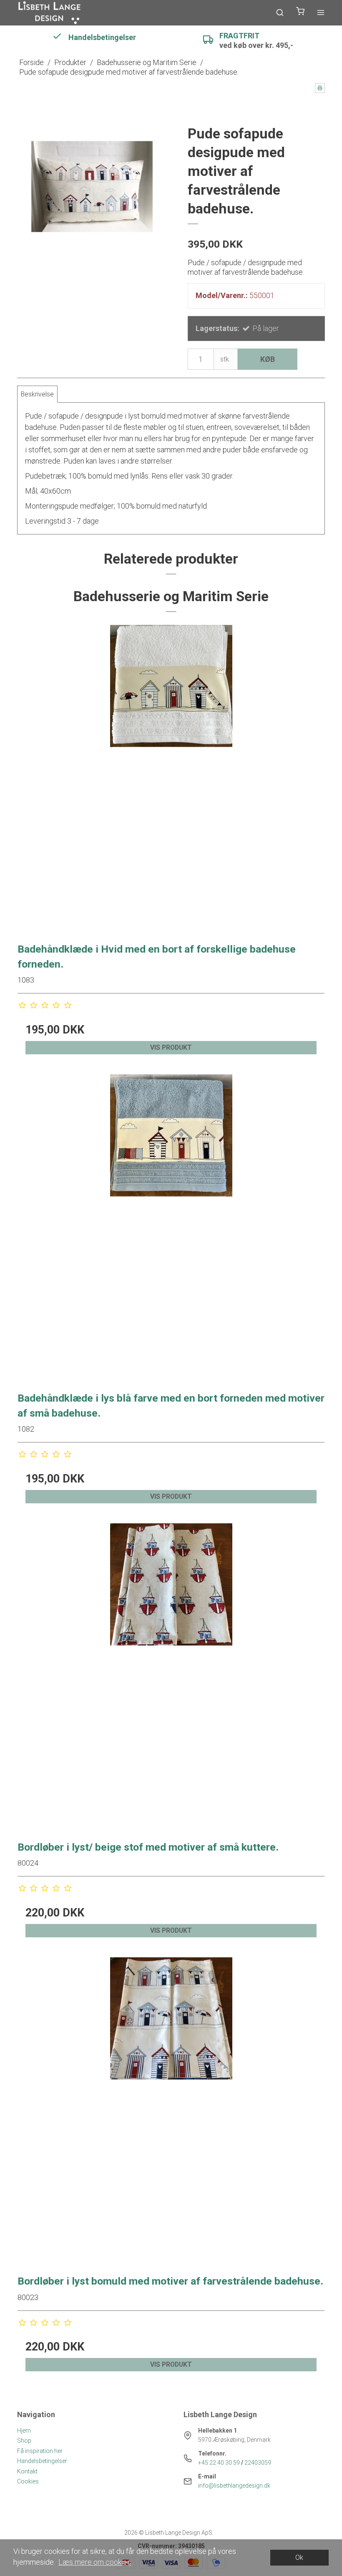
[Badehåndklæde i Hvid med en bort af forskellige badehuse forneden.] (171, 778)
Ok (299, 2557)
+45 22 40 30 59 (219, 2463)
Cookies (28, 2481)
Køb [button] (268, 359)
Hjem (24, 2431)
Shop (24, 2441)
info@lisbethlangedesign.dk (234, 2486)
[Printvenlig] (320, 88)
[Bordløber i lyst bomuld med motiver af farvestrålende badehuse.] (171, 2111)
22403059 (258, 2463)
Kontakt (27, 2471)
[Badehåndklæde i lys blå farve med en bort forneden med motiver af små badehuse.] (171, 1228)
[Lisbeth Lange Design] (50, 13)
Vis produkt (171, 1047)
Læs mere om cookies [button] (95, 2562)
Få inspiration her (40, 2451)
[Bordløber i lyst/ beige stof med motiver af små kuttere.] (171, 1677)
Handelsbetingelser (42, 2461)
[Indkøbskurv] (300, 13)
